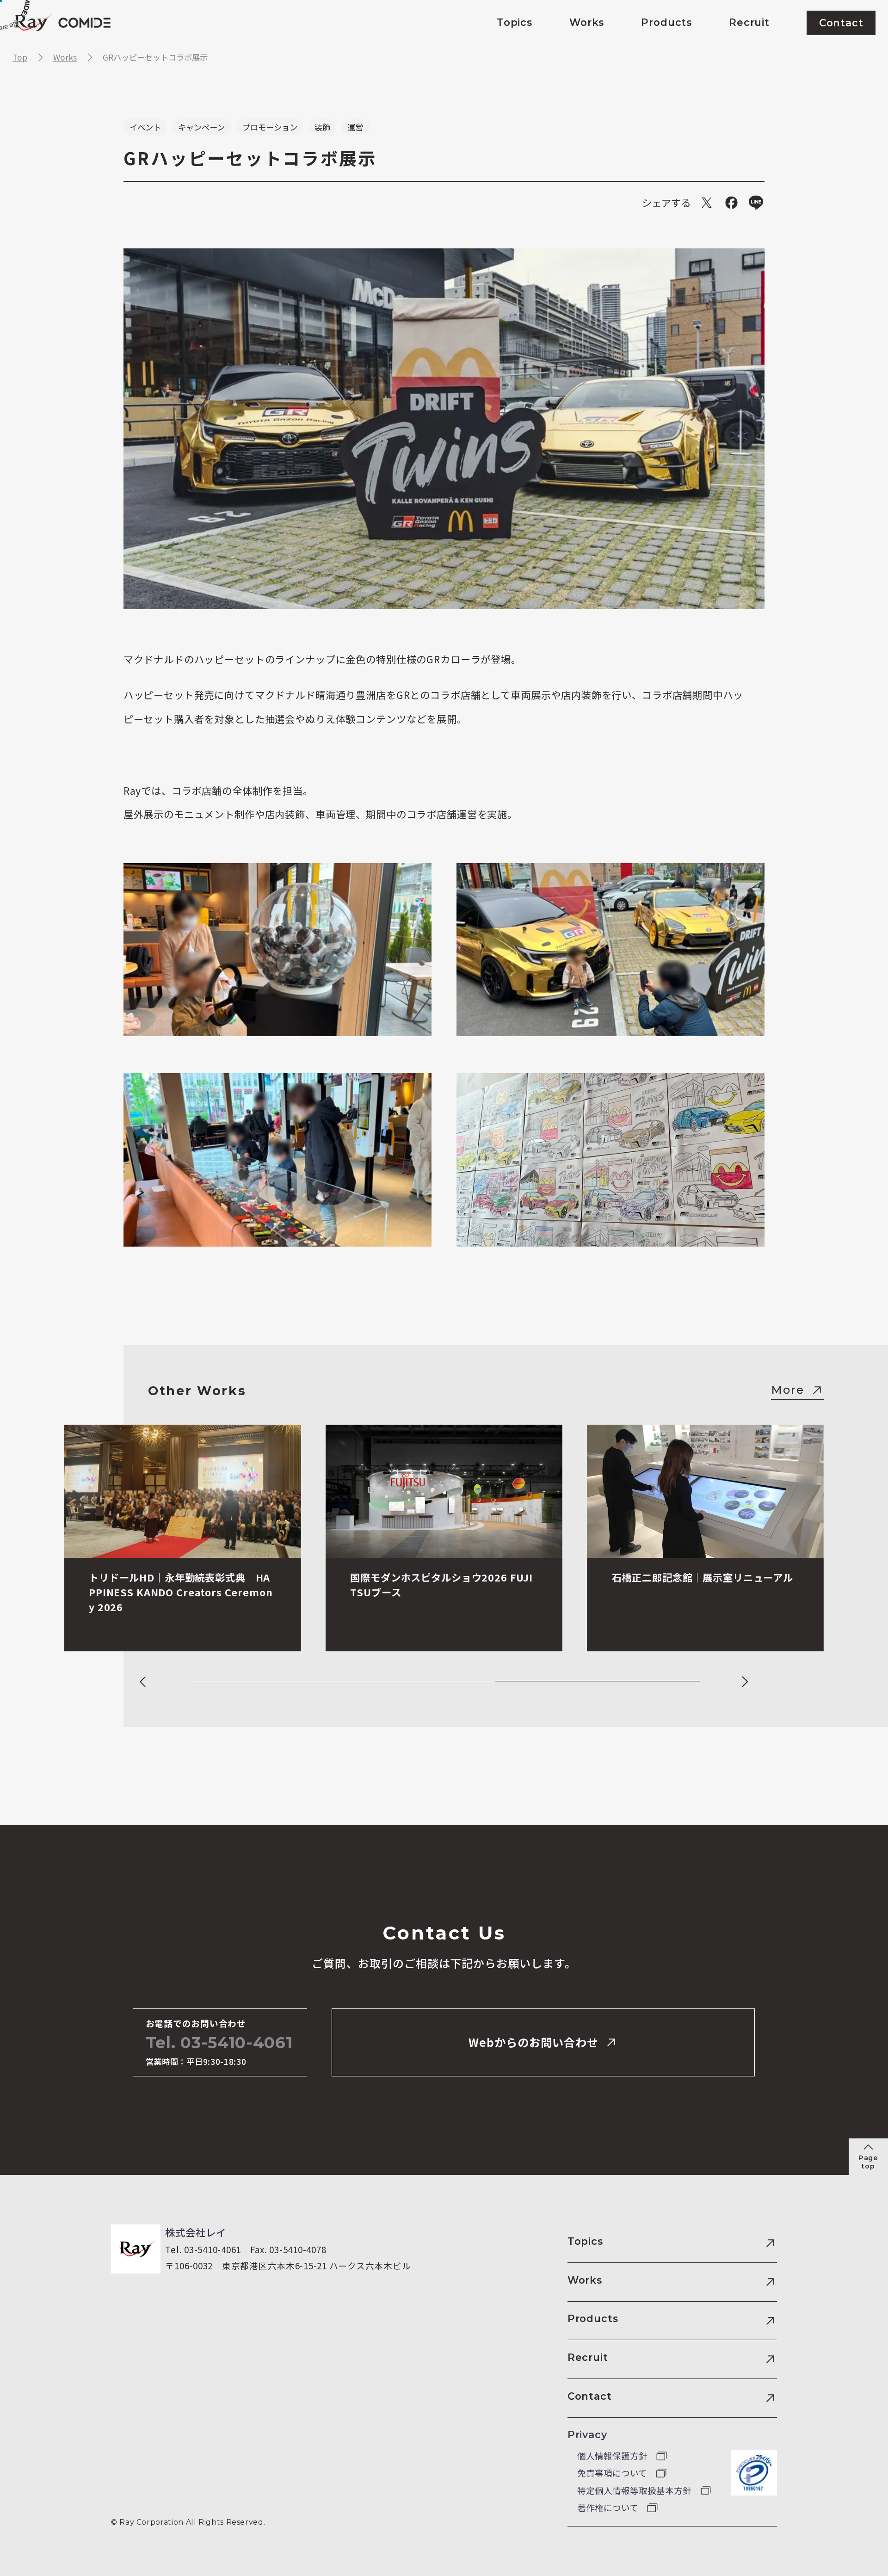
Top (20, 57)
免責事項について (613, 2473)
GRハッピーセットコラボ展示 (155, 57)
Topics (585, 2241)
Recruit (588, 2357)
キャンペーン (201, 127)
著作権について (609, 2508)
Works (65, 57)
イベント (145, 127)
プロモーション (270, 127)
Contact (590, 2396)
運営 (355, 127)
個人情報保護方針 (613, 2456)
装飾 (322, 127)
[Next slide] (744, 1682)
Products (593, 2318)
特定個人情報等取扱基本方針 (635, 2490)
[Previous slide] (143, 1682)
